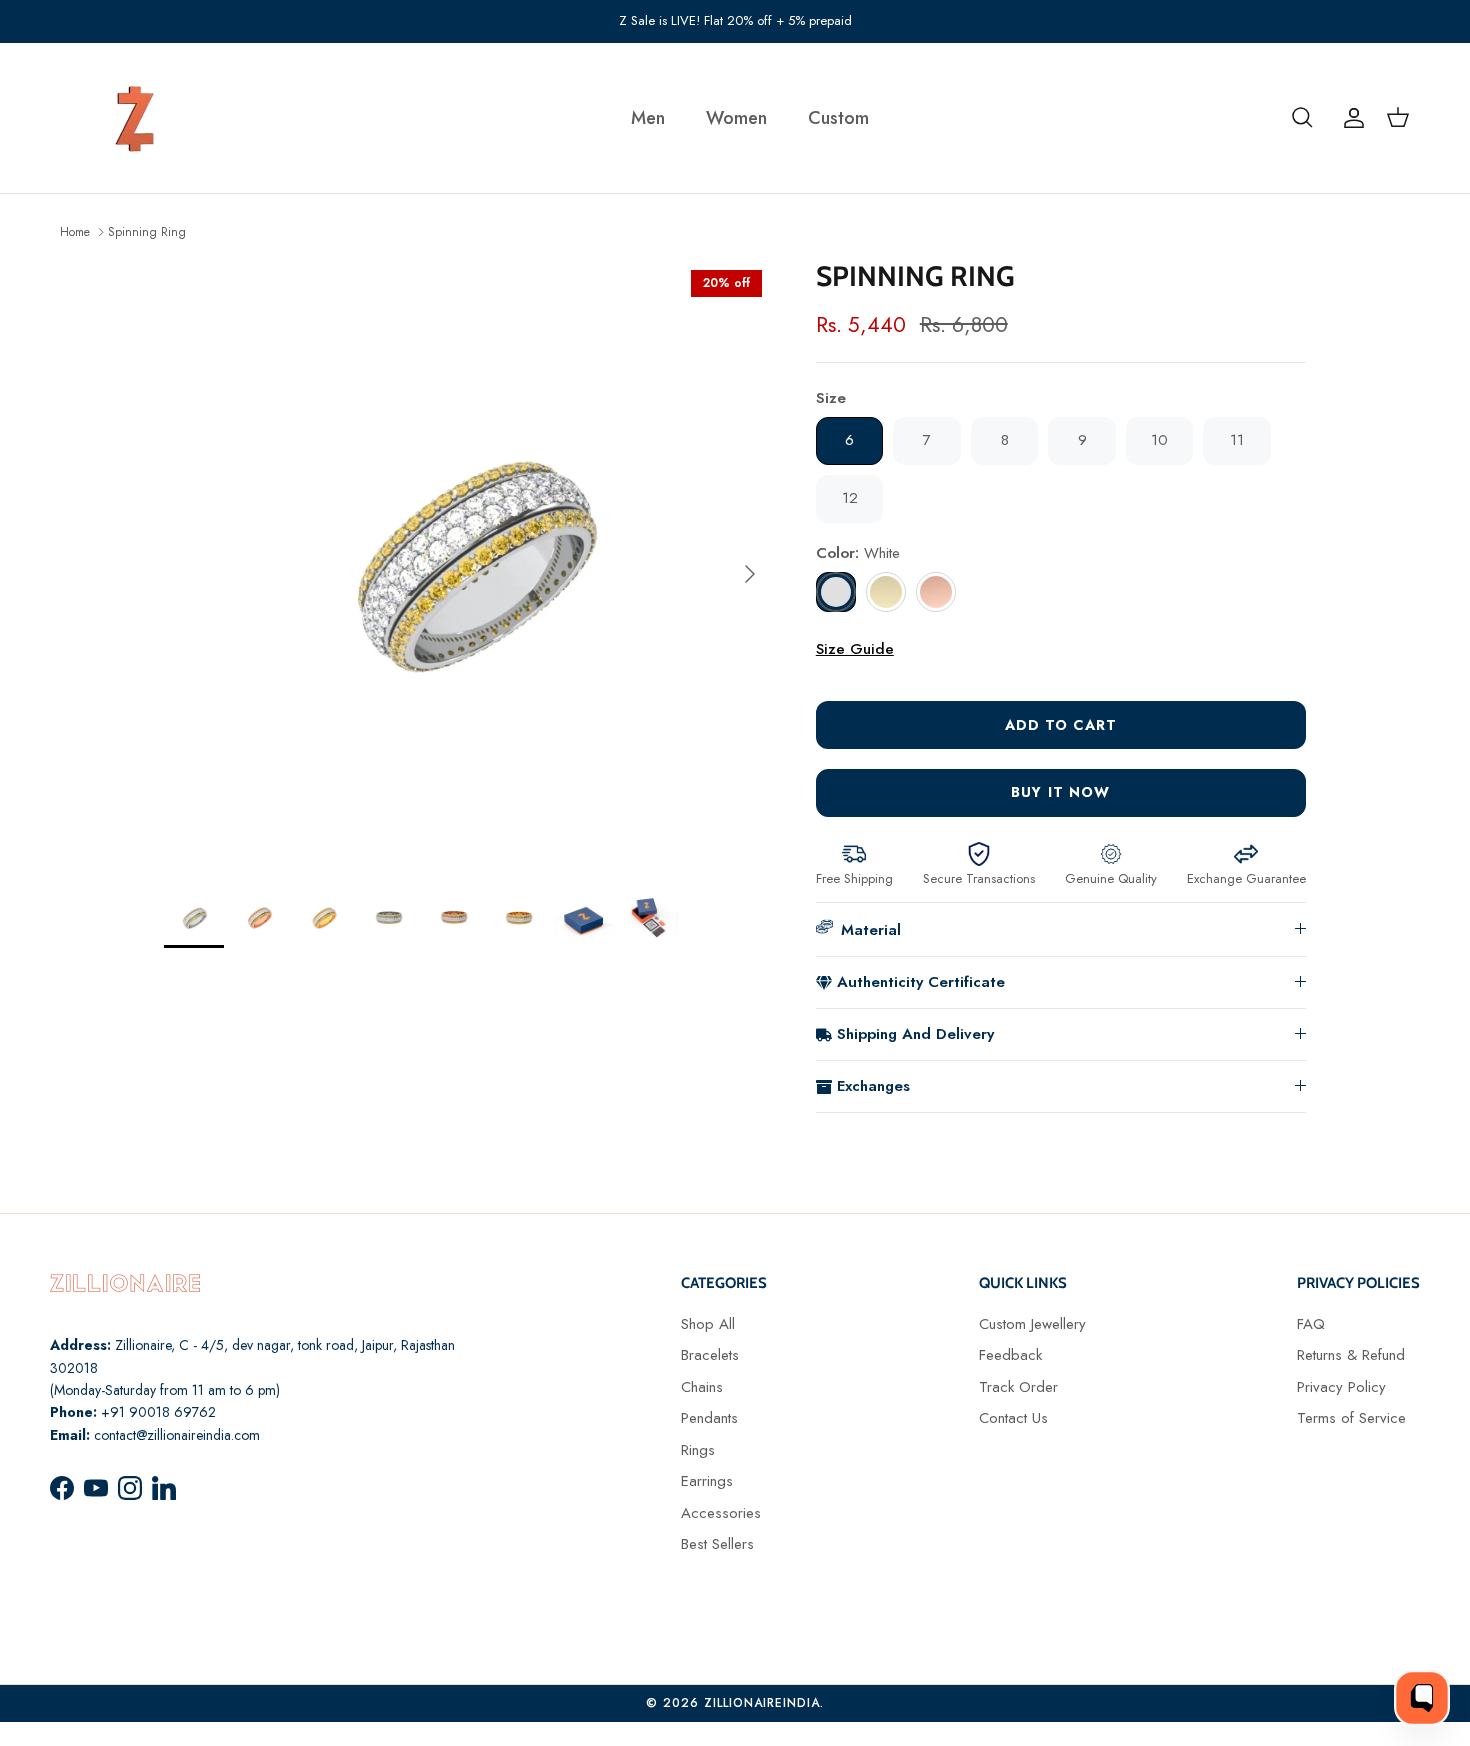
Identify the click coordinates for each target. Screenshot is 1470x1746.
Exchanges (873, 1086)
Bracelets (710, 1355)
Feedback (1010, 1355)
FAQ (1311, 1324)
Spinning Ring (147, 231)
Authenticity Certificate (921, 982)
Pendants (709, 1418)
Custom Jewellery (1032, 1324)
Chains (702, 1387)
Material (871, 930)
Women (736, 118)
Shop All (708, 1324)
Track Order (1018, 1387)
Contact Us (1013, 1418)
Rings (698, 1450)
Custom (838, 118)
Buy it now (1060, 792)
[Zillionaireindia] (135, 118)
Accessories (721, 1513)
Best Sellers (717, 1544)
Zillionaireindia (762, 1703)
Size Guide (855, 649)
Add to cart (1061, 725)
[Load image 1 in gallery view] (468, 564)
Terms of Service (1351, 1418)
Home (75, 231)
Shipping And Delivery (915, 1034)
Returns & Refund (1351, 1355)
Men (648, 118)
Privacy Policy (1341, 1387)
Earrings (707, 1481)
